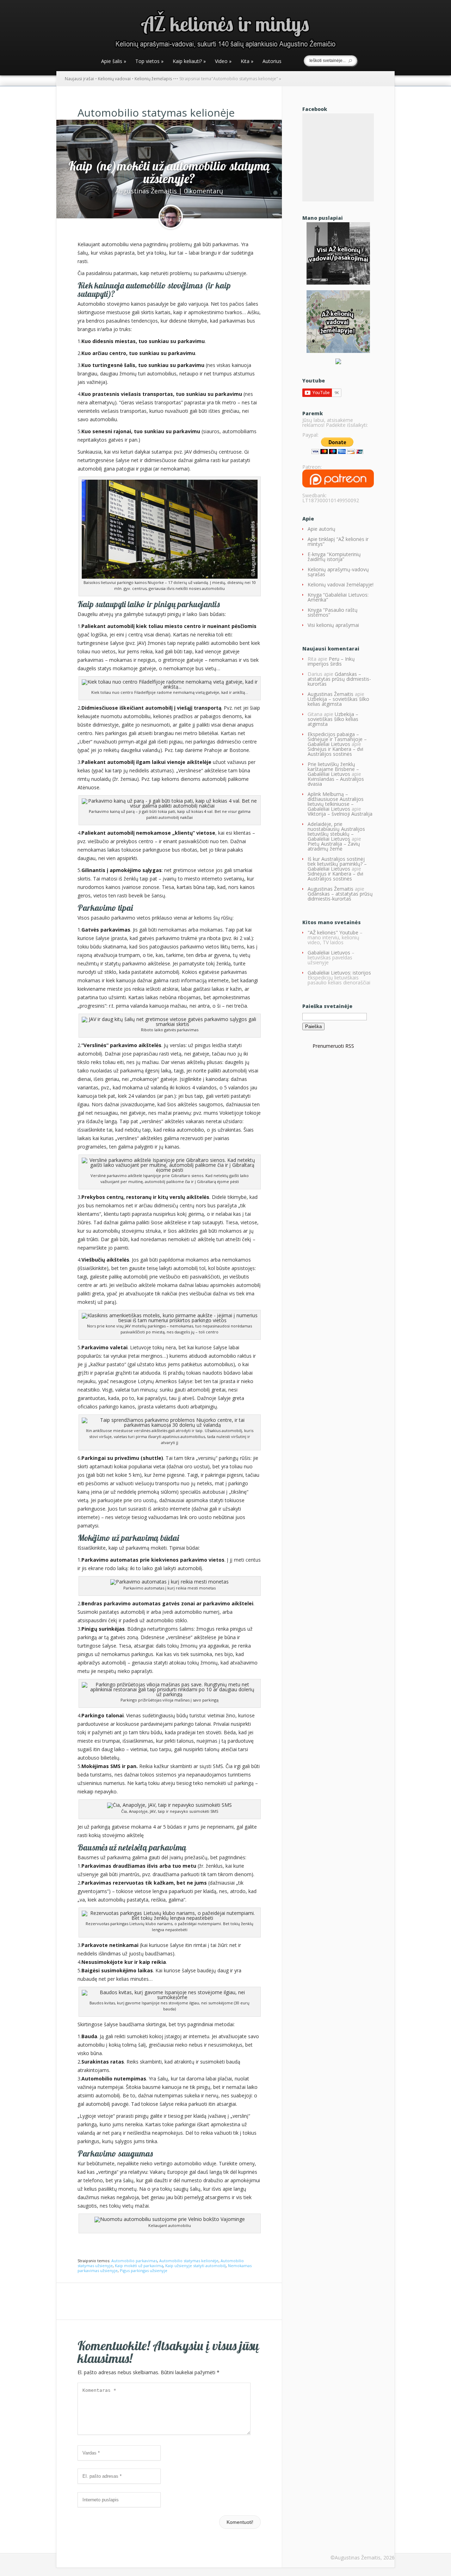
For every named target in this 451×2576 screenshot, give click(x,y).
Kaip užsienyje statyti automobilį (196, 2266)
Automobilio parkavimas (134, 2261)
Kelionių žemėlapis (153, 79)
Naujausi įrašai (79, 79)
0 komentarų (203, 191)
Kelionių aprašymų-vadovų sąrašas (338, 572)
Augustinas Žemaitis (146, 191)
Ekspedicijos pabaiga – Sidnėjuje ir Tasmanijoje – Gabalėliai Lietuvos (337, 739)
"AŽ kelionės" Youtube (333, 932)
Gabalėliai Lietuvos (329, 953)
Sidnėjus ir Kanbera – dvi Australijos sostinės (335, 751)
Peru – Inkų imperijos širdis (331, 661)
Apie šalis (114, 62)
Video (223, 62)
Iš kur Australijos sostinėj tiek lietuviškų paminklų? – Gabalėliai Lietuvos (337, 864)
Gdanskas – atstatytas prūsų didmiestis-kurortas (339, 679)
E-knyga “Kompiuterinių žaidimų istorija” (334, 557)
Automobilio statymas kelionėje (189, 2261)
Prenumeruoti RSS (333, 1046)
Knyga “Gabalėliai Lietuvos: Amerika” (338, 597)
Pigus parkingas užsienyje (144, 2270)
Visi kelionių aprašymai (333, 625)
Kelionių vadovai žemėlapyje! (341, 584)
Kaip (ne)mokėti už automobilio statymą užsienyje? (169, 172)
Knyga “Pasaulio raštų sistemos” (333, 612)
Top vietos (149, 62)
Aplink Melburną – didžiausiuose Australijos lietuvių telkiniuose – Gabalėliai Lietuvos (336, 801)
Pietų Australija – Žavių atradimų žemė (334, 846)
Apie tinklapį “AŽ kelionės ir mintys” (338, 542)
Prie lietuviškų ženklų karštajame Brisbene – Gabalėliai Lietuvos (333, 769)
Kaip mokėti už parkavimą (139, 2266)
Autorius (272, 62)
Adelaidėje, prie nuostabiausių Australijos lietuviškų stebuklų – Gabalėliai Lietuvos (336, 831)
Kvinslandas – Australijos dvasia (336, 781)
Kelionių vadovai (114, 79)
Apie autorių (322, 529)
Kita (247, 62)
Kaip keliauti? (189, 62)
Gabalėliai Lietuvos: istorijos (339, 973)
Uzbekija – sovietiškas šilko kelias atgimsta (338, 701)
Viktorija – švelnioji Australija (340, 814)
